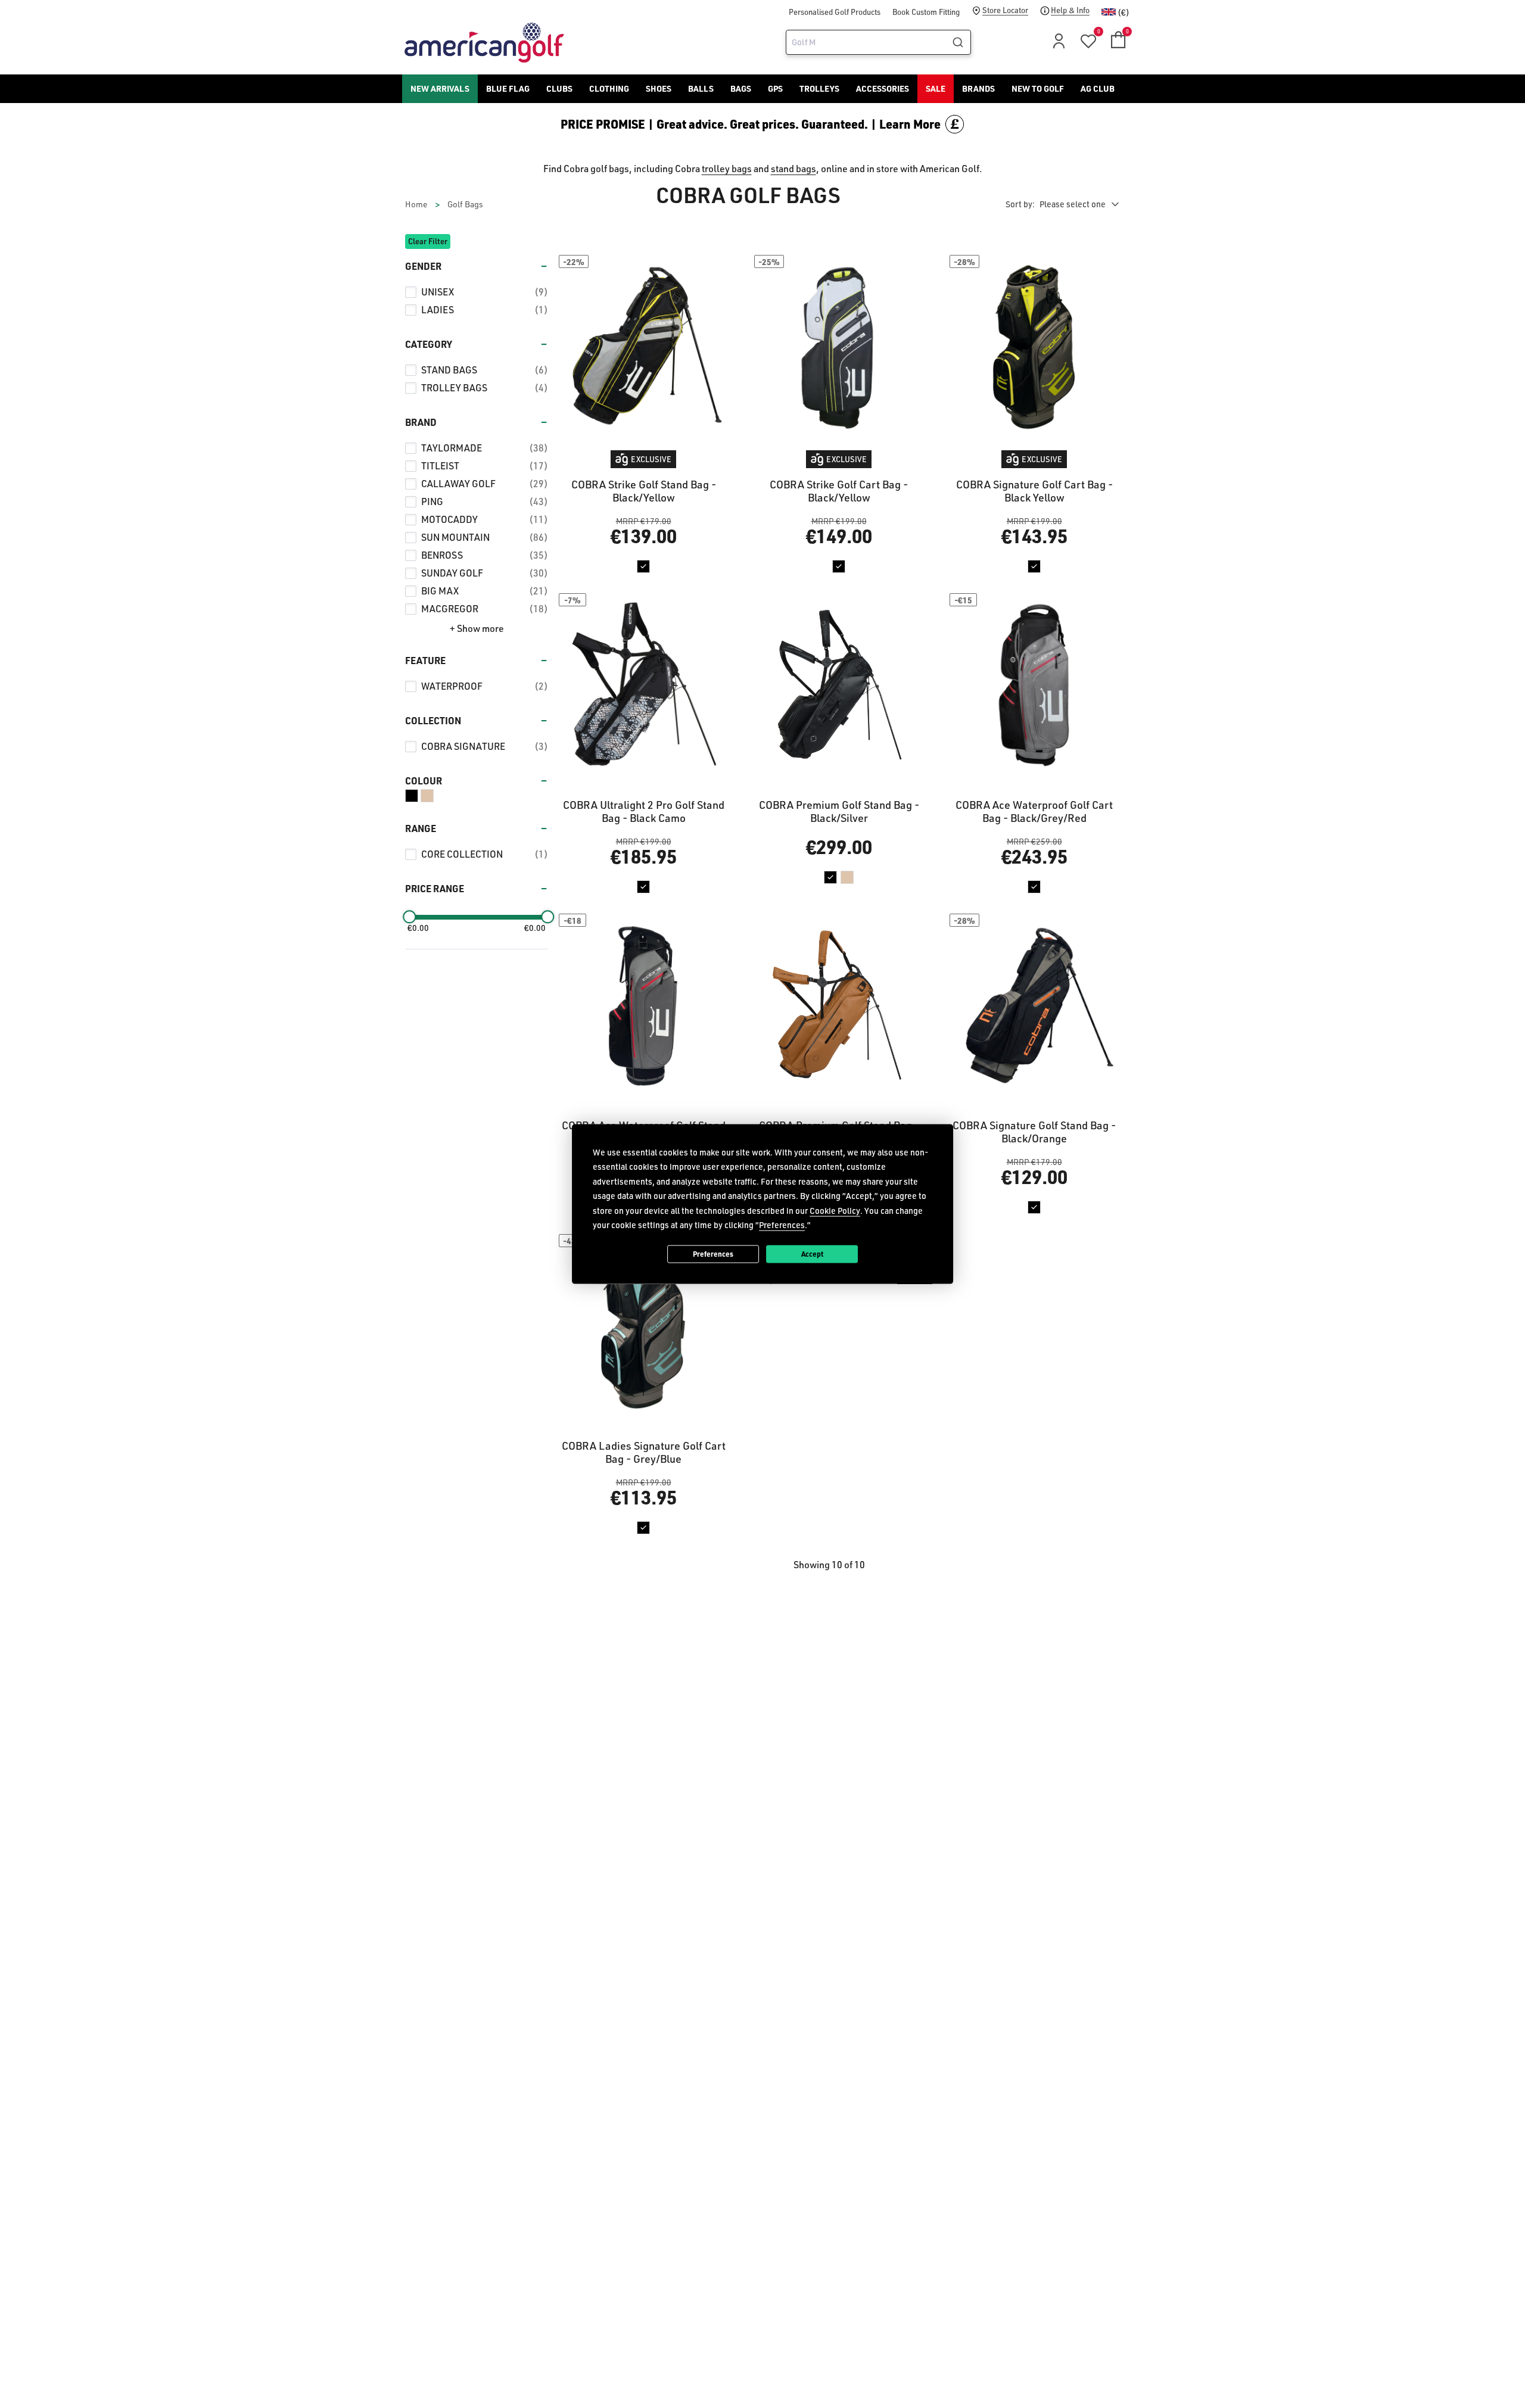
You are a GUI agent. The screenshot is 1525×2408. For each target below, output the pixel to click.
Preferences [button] (782, 1225)
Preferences (713, 1254)
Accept (812, 1254)
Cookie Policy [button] (835, 1210)
